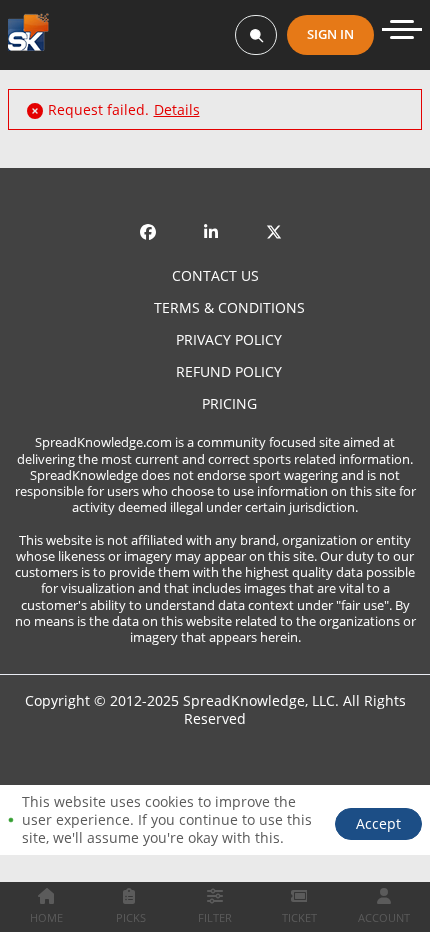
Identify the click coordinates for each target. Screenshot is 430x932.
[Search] (256, 35)
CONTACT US (215, 276)
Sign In (330, 34)
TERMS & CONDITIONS (229, 308)
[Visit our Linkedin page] (215, 218)
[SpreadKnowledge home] (28, 34)
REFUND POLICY (229, 372)
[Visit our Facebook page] (152, 218)
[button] (378, 824)
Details (177, 110)
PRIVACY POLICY (229, 340)
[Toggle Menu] (402, 29)
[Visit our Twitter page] (278, 218)
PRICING (229, 404)
